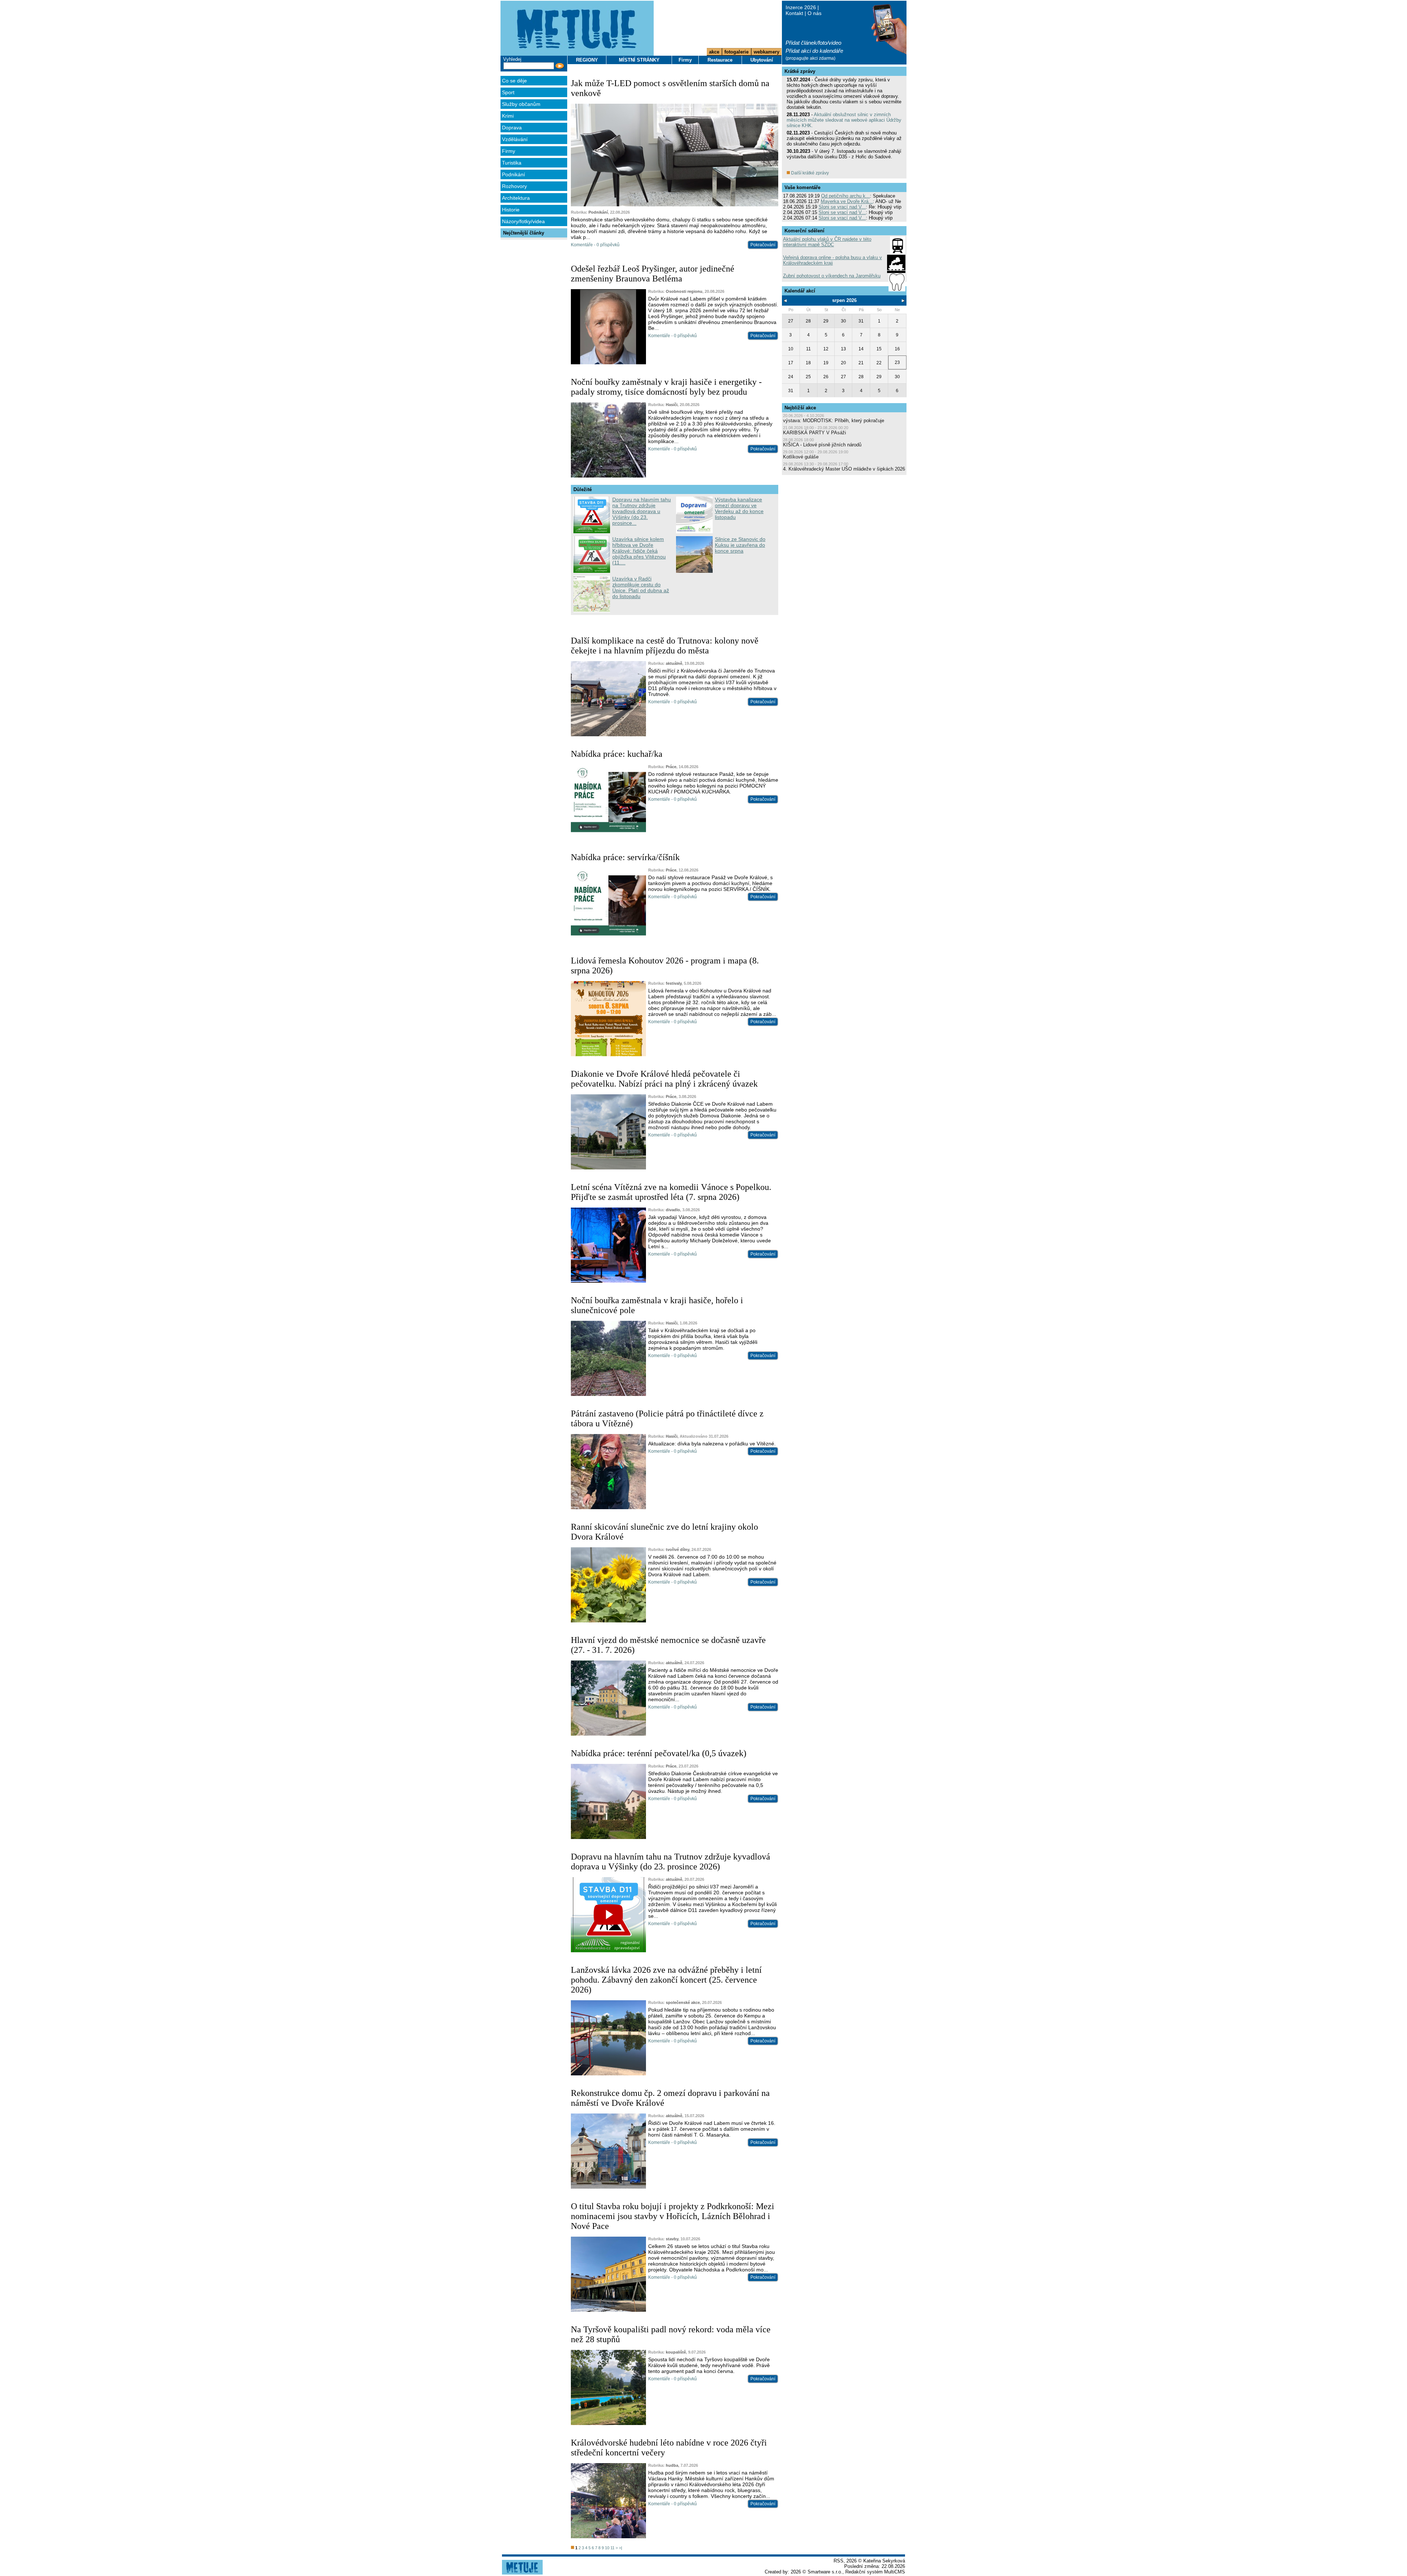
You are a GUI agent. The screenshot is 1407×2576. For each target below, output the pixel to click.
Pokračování (763, 245)
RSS (839, 2561)
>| (621, 2548)
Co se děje (514, 81)
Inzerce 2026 (801, 7)
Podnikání (514, 174)
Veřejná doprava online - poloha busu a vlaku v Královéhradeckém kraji (832, 260)
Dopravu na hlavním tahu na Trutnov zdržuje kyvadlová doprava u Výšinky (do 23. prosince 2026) (671, 1862)
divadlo (673, 1210)
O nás (815, 13)
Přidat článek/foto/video (813, 43)
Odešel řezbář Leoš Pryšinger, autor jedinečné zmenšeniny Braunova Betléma (653, 274)
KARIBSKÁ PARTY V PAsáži (815, 433)
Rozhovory (514, 186)
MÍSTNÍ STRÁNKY (639, 60)
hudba (672, 2465)
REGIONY (587, 60)
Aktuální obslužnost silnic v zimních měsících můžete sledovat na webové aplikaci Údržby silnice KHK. (844, 120)
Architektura (516, 198)
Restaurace (720, 60)
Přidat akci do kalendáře (814, 51)
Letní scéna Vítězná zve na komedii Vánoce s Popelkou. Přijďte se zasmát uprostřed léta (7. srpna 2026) (671, 1192)
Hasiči (672, 405)
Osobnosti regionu (684, 291)
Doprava (512, 128)
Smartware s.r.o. (825, 2572)
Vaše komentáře (802, 187)
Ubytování (762, 60)
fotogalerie (736, 52)
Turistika (512, 163)
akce (714, 52)
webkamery (767, 52)
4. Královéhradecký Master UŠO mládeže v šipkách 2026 (844, 469)
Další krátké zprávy (809, 173)
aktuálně (674, 663)
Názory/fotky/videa (523, 221)
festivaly (674, 983)
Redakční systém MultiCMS (875, 2572)
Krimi (508, 116)
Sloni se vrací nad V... (842, 207)
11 (612, 2548)
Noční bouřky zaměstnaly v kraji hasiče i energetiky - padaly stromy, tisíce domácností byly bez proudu (666, 387)
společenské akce (683, 2002)
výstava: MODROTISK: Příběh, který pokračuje (834, 421)
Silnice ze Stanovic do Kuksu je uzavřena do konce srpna (740, 545)
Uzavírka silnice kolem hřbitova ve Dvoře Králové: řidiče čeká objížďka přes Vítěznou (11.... (639, 551)
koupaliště (676, 2352)
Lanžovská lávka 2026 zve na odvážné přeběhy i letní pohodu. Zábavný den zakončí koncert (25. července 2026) (666, 1980)
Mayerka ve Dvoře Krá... (847, 201)
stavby (672, 2239)
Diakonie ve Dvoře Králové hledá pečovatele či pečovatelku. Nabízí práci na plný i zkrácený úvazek (664, 1079)
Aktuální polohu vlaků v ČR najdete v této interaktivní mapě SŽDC (827, 242)
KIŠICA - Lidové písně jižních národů (822, 445)
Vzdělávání (515, 139)
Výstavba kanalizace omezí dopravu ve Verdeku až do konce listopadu (739, 508)
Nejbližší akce (800, 408)
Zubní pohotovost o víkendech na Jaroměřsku (832, 276)
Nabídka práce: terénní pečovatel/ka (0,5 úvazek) (659, 1753)
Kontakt (794, 13)
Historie (511, 210)
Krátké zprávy (800, 71)
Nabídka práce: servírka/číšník (625, 857)
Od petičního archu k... (845, 196)
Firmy (509, 151)
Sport (508, 92)
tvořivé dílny (677, 1549)
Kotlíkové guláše (801, 457)
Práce (671, 767)
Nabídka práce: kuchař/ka (617, 754)
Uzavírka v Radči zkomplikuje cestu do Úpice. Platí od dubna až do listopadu (641, 587)
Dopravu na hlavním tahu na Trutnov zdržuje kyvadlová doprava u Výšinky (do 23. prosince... (642, 511)
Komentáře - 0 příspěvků (595, 245)
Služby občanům (521, 104)
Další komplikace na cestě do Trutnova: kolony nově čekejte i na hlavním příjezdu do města (665, 646)
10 (607, 2548)
